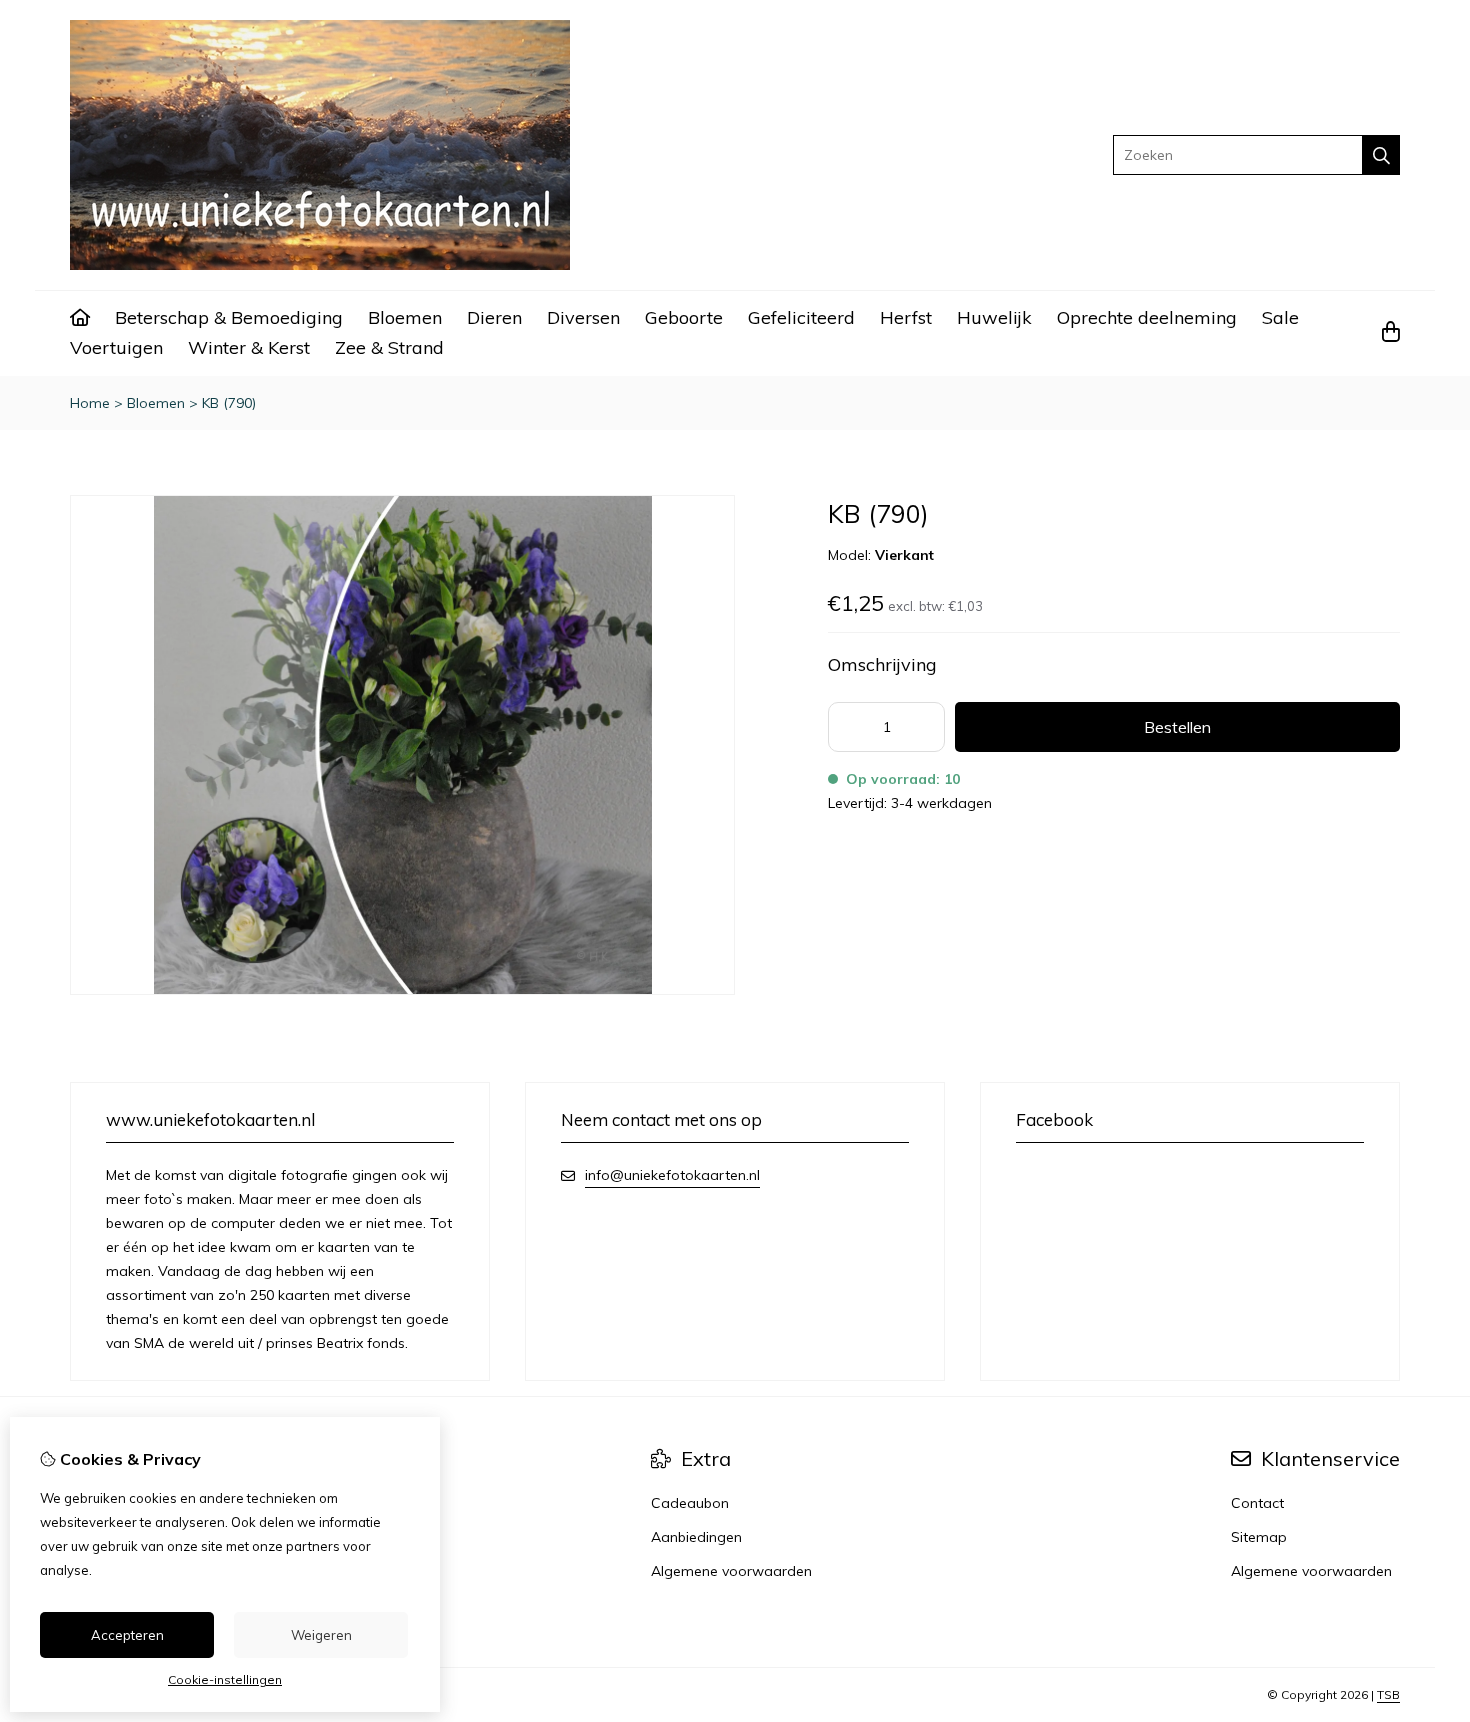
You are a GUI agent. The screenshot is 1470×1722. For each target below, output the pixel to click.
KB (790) (229, 403)
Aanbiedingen (696, 1537)
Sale (1280, 317)
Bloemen (405, 317)
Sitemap (1259, 1537)
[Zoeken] (1381, 155)
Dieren (494, 317)
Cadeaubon (690, 1503)
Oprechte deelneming (1147, 317)
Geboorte (684, 317)
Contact (1257, 1503)
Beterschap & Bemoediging (229, 317)
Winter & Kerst (249, 347)
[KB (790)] (402, 990)
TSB (1388, 1694)
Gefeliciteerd (801, 317)
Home (90, 403)
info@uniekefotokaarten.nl (672, 1175)
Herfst (906, 317)
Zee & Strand (389, 347)
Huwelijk (994, 317)
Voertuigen (116, 347)
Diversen (583, 317)
